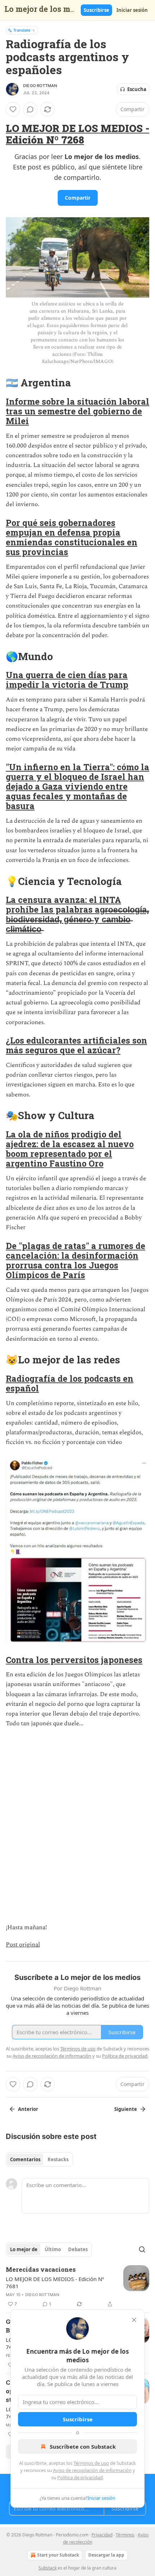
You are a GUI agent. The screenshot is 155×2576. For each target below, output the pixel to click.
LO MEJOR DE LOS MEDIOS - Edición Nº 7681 (55, 2282)
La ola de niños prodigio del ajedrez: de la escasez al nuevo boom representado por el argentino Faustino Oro (70, 1149)
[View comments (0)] (30, 109)
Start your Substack (58, 2555)
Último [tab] (53, 2249)
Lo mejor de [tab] (24, 2249)
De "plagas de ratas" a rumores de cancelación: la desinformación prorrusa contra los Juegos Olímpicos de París (76, 1260)
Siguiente (126, 2109)
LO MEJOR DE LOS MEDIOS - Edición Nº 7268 (77, 134)
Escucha (137, 89)
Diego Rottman (40, 86)
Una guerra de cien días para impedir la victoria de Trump (67, 680)
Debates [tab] (78, 2249)
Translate (22, 30)
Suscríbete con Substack (83, 2446)
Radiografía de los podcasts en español (70, 1383)
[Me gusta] (13, 109)
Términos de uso (91, 2463)
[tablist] (39, 2159)
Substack (48, 2568)
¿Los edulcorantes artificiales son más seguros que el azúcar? (76, 1045)
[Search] (142, 2249)
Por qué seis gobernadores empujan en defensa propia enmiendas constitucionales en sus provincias (72, 537)
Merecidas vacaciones (41, 2269)
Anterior (28, 2109)
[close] (134, 2320)
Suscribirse (96, 10)
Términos (125, 2535)
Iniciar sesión (132, 10)
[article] (77, 2287)
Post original (23, 1945)
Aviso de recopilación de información (92, 2470)
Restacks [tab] (58, 2159)
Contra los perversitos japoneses (74, 1660)
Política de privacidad (80, 2477)
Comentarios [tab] (25, 2159)
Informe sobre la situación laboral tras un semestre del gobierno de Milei (77, 411)
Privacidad (102, 2535)
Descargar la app (106, 2555)
